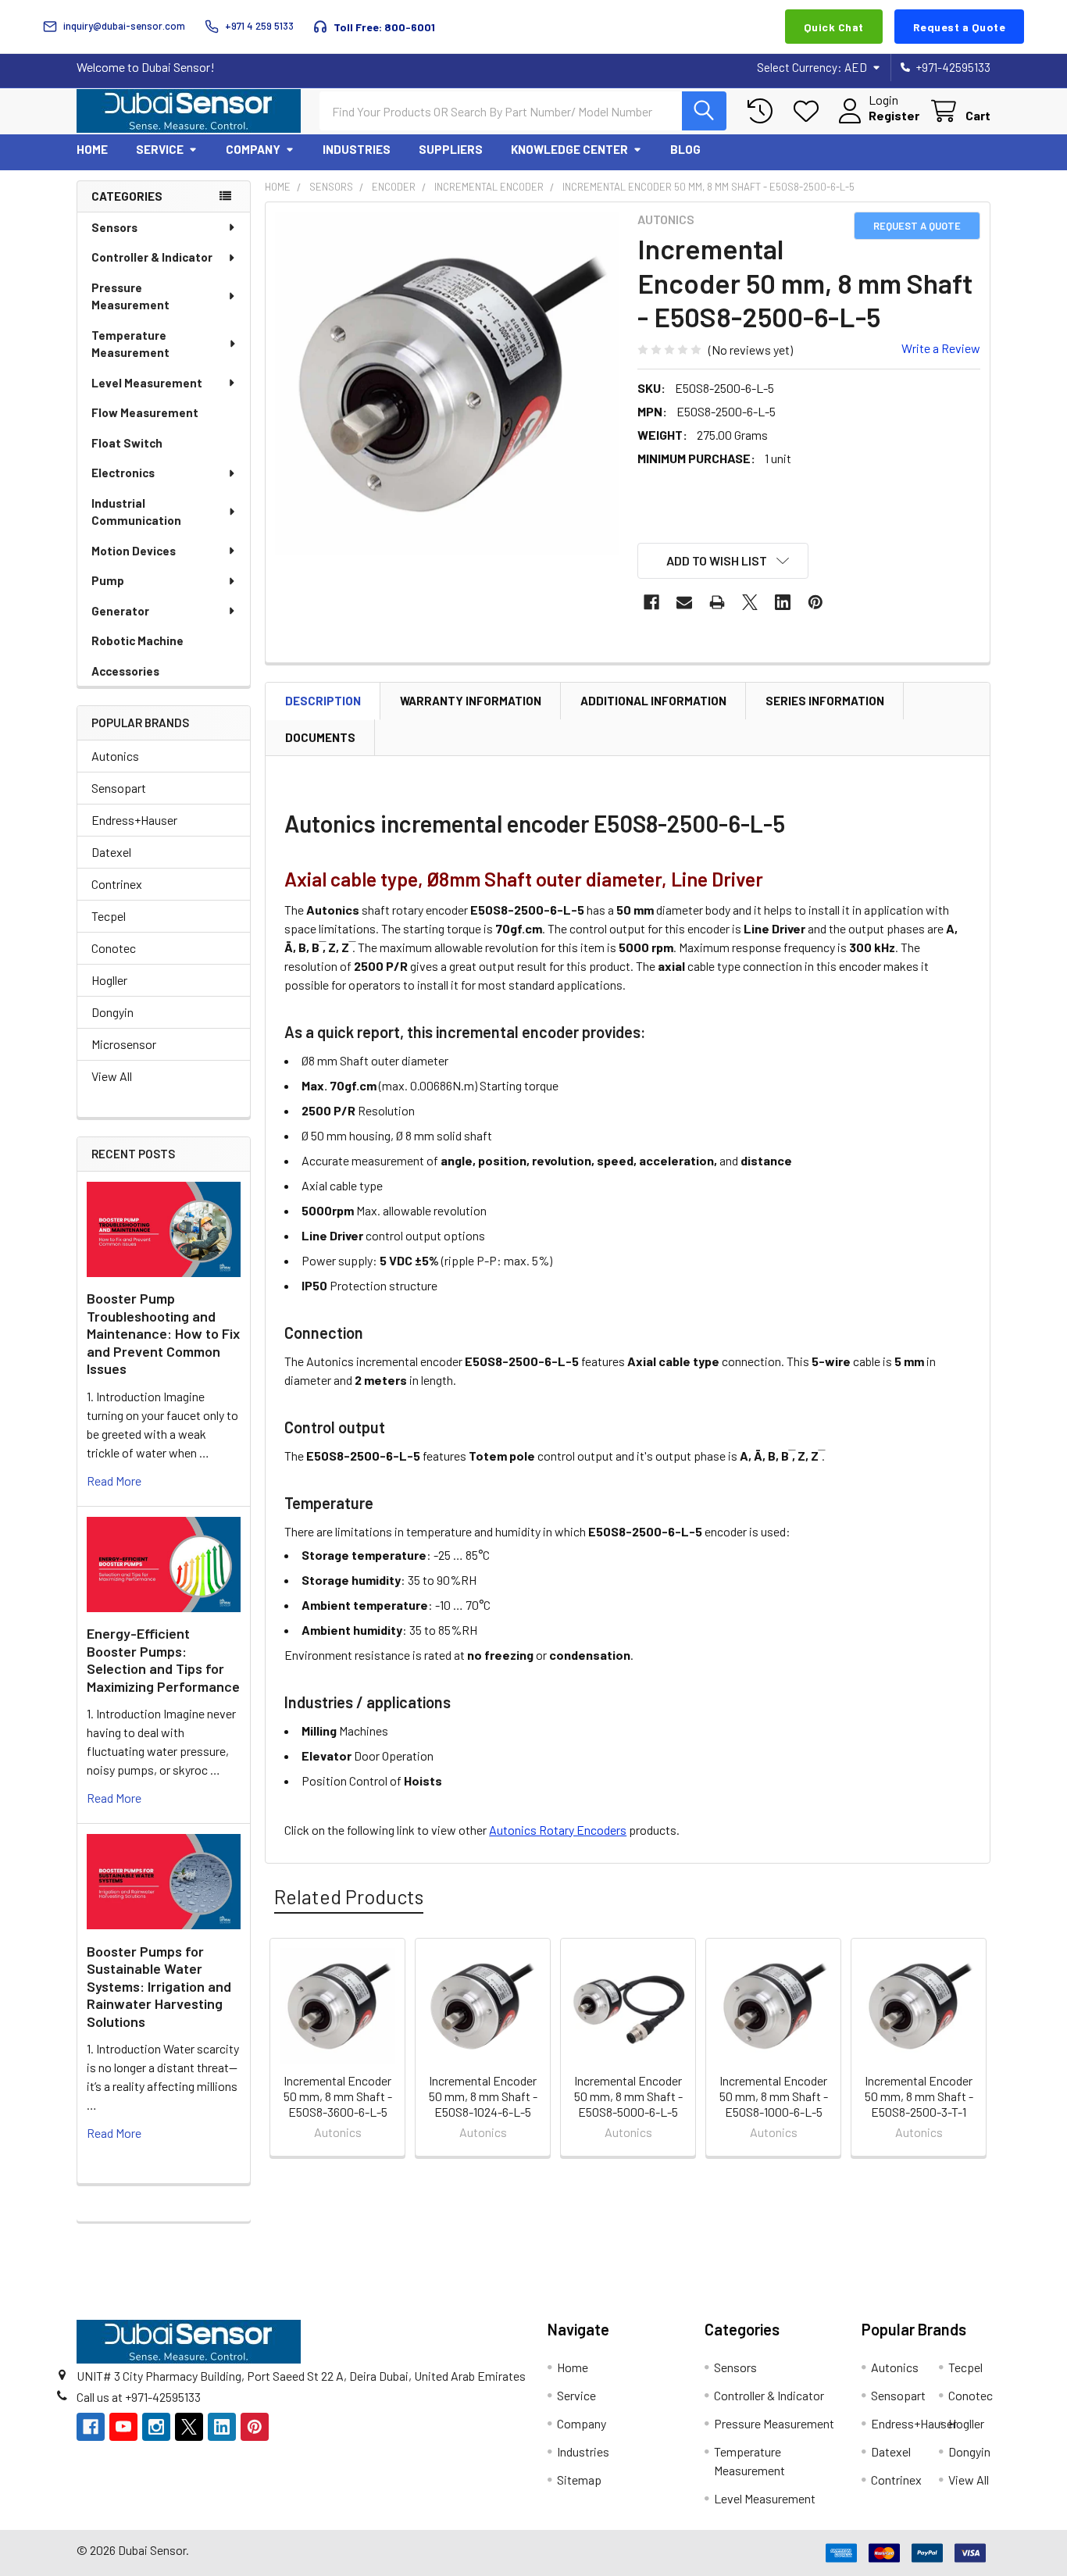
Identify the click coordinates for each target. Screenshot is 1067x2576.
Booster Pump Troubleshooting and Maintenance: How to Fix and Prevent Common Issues (163, 1333)
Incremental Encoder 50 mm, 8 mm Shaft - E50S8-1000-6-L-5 (774, 2096)
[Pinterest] (815, 602)
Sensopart (119, 788)
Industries (357, 149)
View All (112, 1076)
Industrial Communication (136, 512)
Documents (320, 737)
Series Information (825, 701)
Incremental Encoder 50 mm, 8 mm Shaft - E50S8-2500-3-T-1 (919, 2096)
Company (253, 149)
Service (160, 149)
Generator (120, 611)
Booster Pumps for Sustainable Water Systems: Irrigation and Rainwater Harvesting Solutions (159, 1986)
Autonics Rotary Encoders (558, 1830)
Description (323, 701)
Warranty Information (471, 701)
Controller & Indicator (152, 257)
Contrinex (117, 884)
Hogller (109, 980)
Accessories (125, 671)
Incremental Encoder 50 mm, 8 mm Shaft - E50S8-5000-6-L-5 (628, 2096)
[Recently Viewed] (764, 111)
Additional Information (653, 701)
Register (894, 115)
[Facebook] (651, 602)
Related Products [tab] (349, 1896)
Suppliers (451, 149)
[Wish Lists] (810, 111)
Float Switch (127, 443)
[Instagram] (156, 2427)
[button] (723, 561)
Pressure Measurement (130, 296)
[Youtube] (123, 2427)
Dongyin (112, 1012)
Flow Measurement (145, 412)
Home (92, 149)
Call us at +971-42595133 (139, 2397)
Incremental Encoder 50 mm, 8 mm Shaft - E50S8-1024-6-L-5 (483, 2096)
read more (114, 1481)
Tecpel (109, 916)
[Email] (684, 602)
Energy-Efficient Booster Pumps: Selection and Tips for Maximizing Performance (163, 1660)
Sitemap (579, 2480)
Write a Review (941, 348)
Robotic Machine (137, 640)
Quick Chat (834, 27)
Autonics (115, 756)
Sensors (114, 227)
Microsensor (124, 1044)
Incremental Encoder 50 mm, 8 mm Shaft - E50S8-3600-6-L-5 (338, 2096)
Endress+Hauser (134, 820)
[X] (750, 602)
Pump (108, 580)
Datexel (111, 852)
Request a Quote (960, 27)
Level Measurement (147, 383)
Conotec (114, 948)
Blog (685, 149)
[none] (447, 384)
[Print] (717, 602)
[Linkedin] (783, 602)
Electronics (123, 473)
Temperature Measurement (130, 344)
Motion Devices (134, 551)
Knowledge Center (569, 149)
